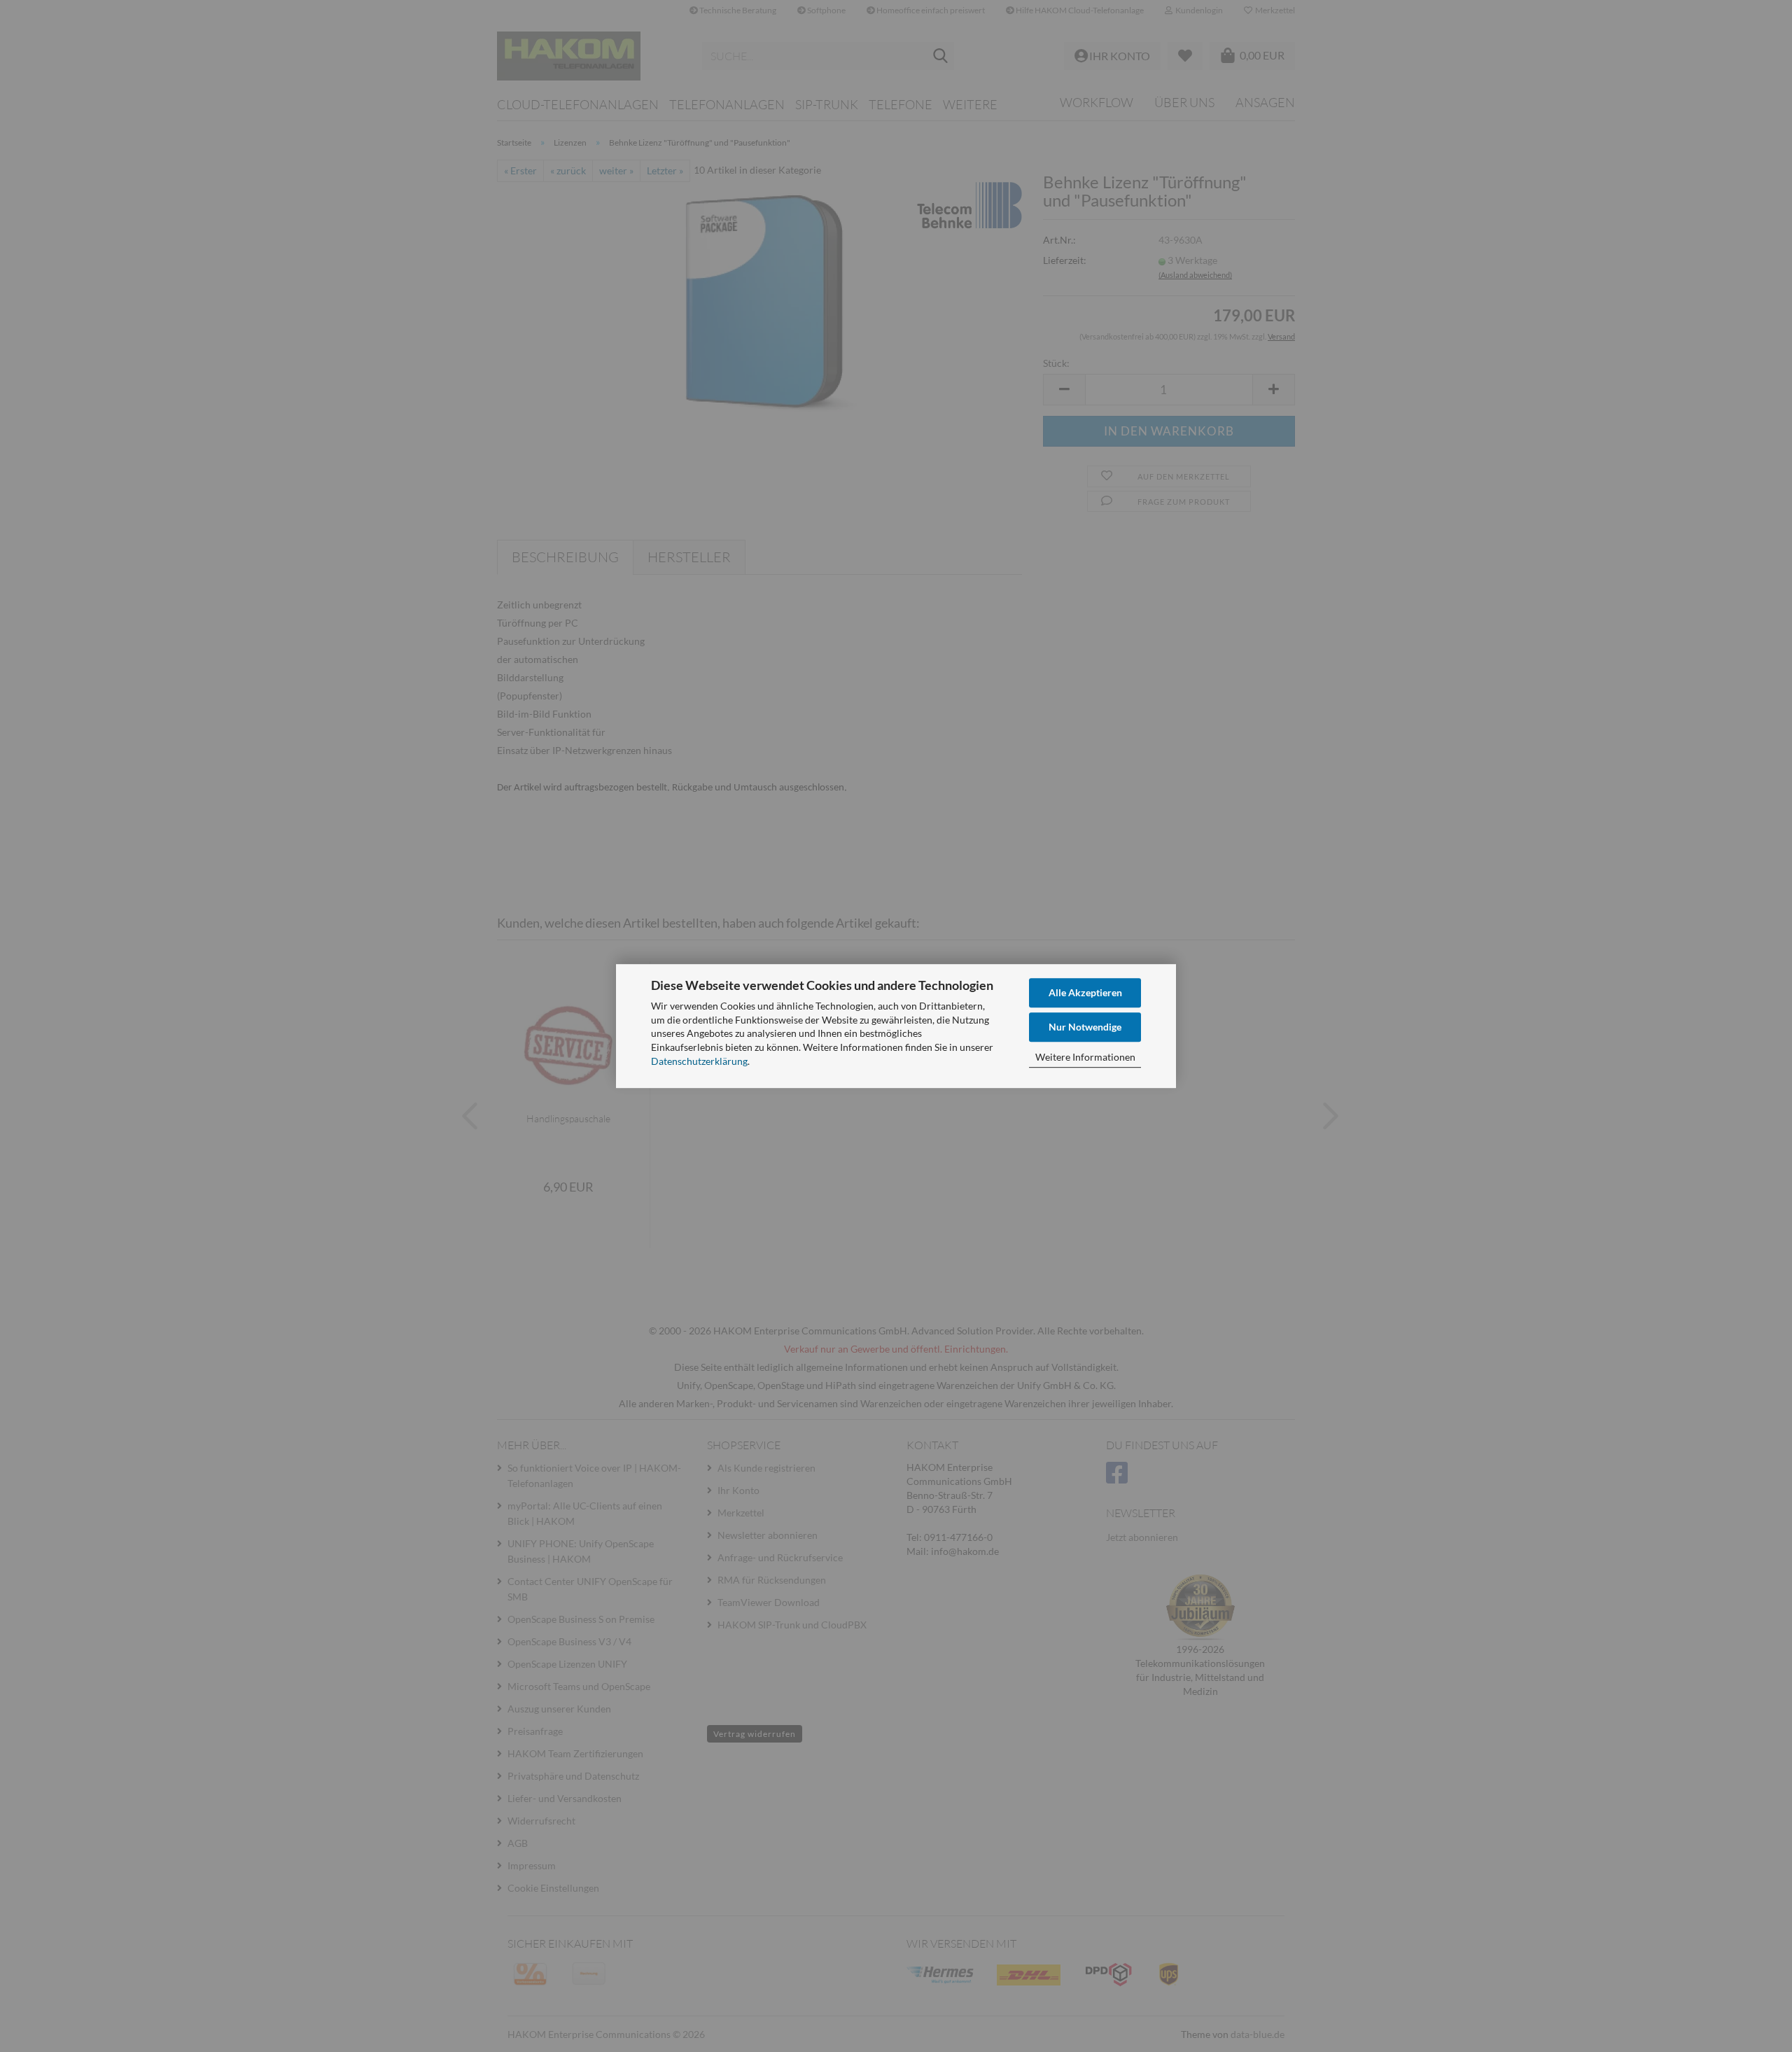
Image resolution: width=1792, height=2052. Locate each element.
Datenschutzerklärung (699, 1061)
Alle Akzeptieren (1085, 992)
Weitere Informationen (1085, 1057)
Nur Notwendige (1085, 1027)
